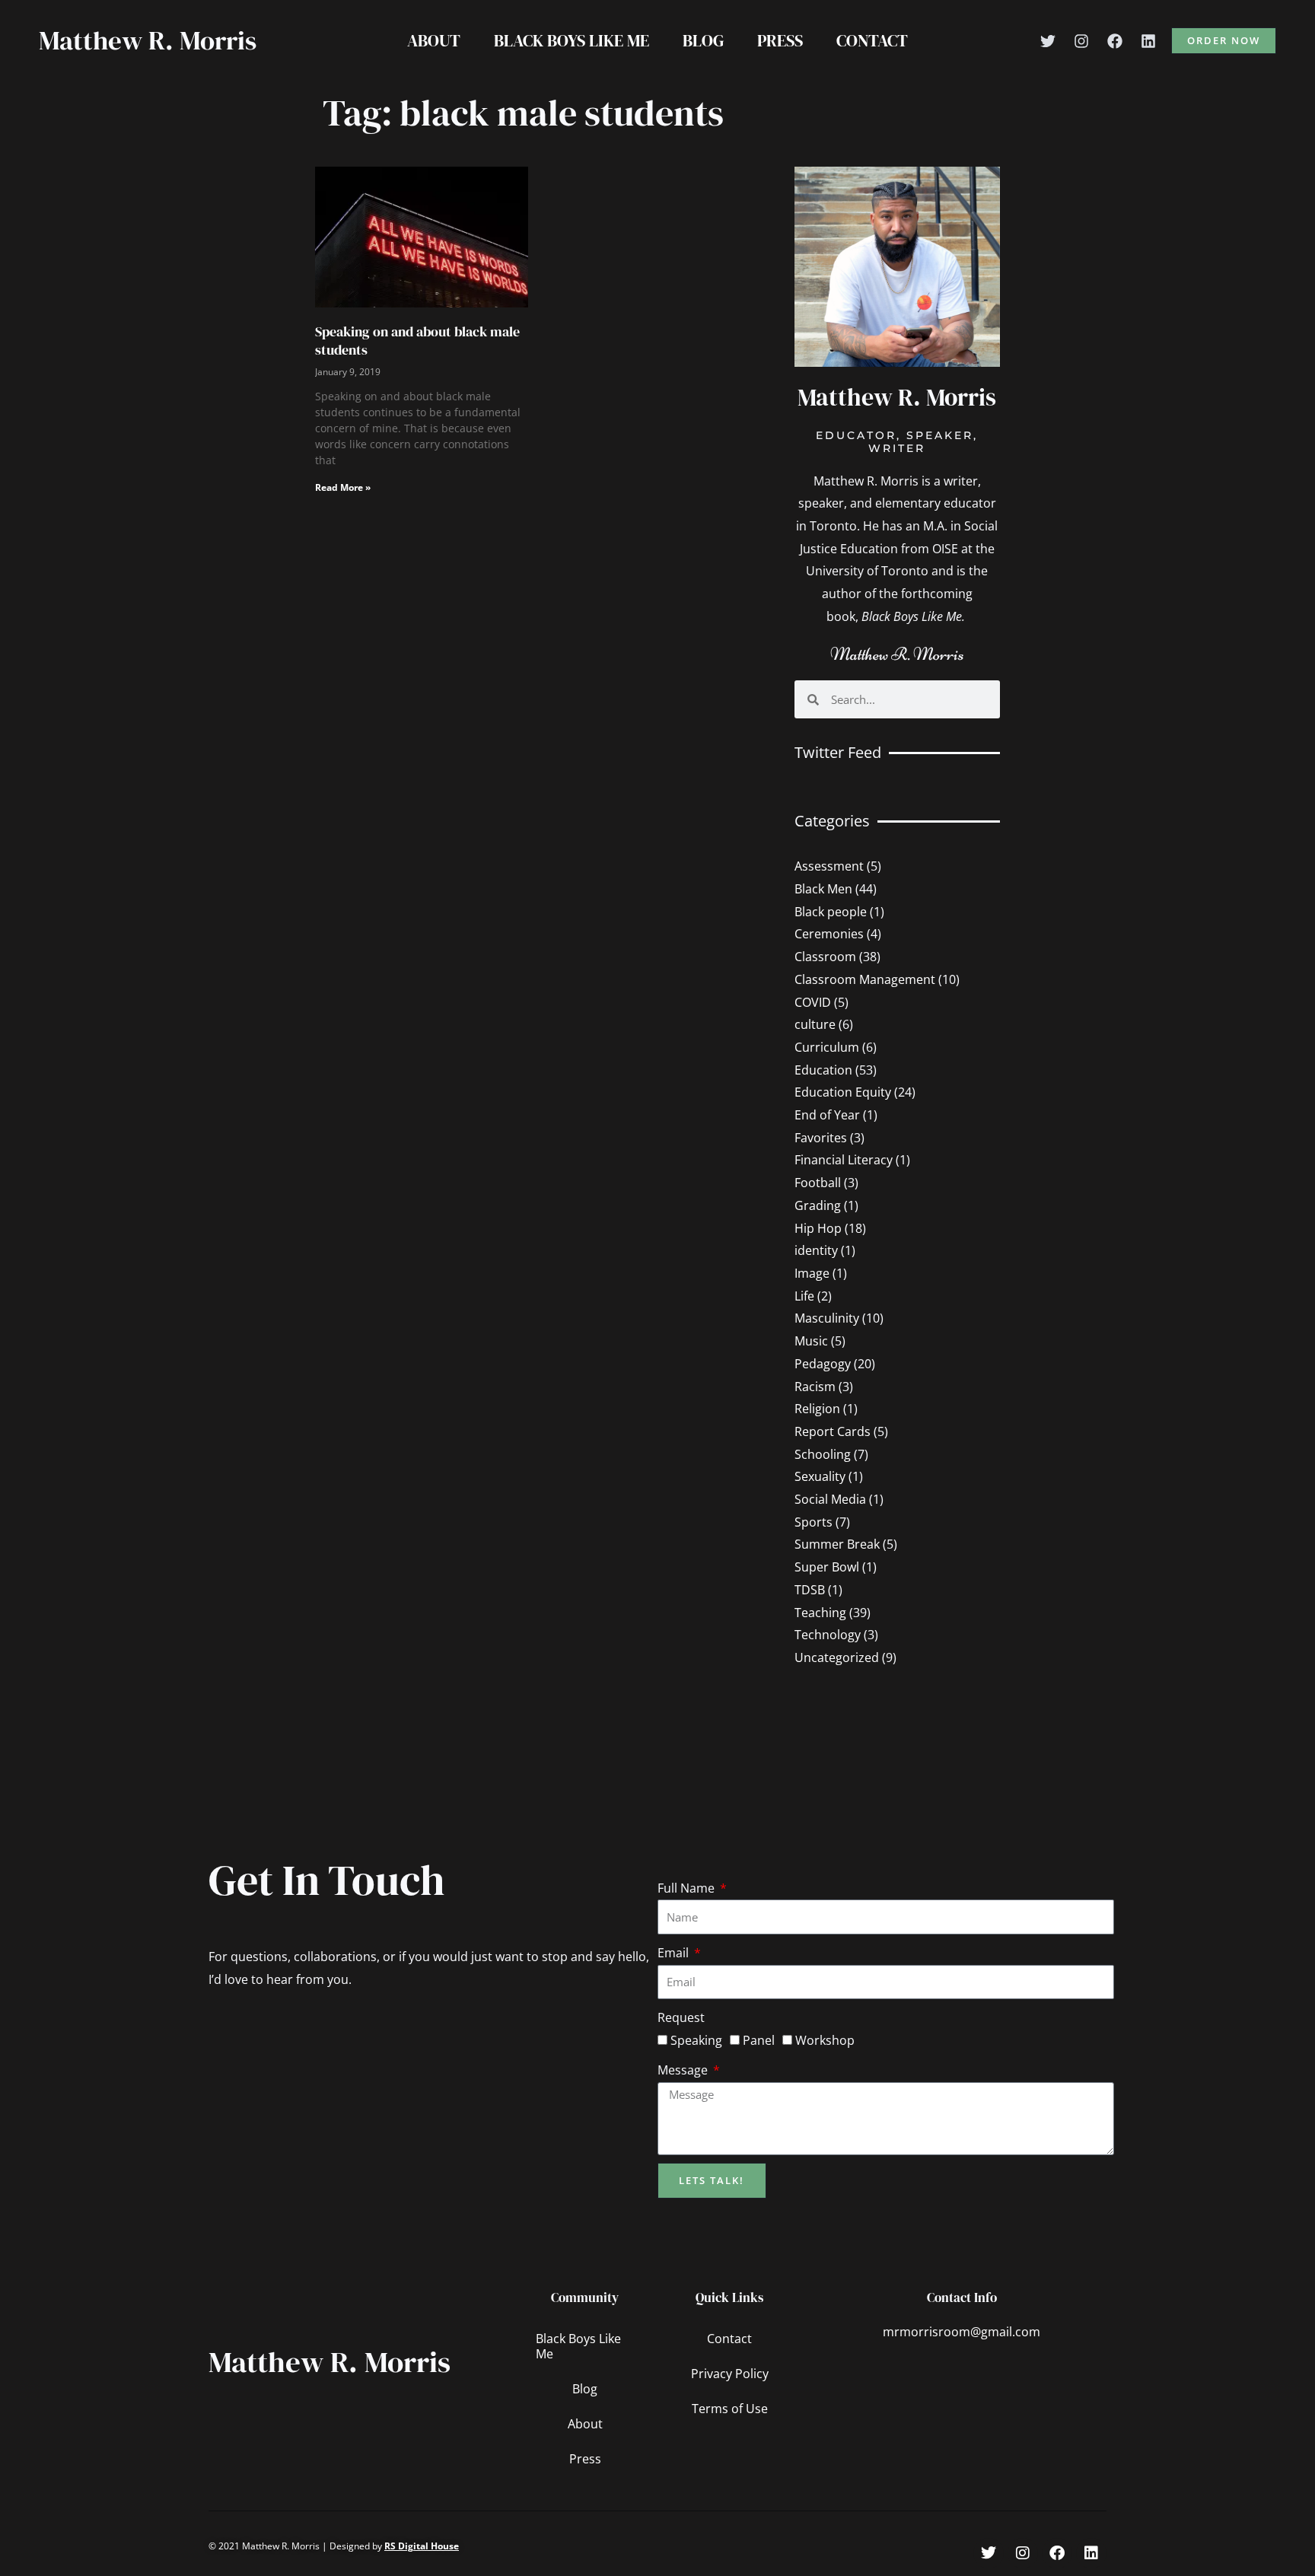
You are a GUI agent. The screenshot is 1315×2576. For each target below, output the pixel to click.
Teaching (820, 1613)
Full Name (688, 1888)
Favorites (821, 1138)
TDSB (810, 1590)
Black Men (823, 889)
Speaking (696, 2040)
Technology (828, 1635)
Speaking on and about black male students (417, 340)
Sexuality (820, 1476)
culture (815, 1024)
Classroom (825, 957)
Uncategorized (837, 1657)
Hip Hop (818, 1228)
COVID (813, 1002)
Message (684, 2070)
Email (675, 1953)
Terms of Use (730, 2409)
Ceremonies (829, 934)
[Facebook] (1115, 41)
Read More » (343, 487)
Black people (831, 912)
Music (811, 1341)
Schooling (823, 1454)
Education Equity (843, 1092)
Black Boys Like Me (572, 40)
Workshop (825, 2040)
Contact (872, 40)
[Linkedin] (1148, 41)
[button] (1224, 41)
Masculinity (827, 1318)
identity (816, 1250)
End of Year (827, 1115)
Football (818, 1183)
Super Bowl (827, 1567)
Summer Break (837, 1544)
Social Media (830, 1499)
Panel (759, 2040)
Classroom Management (865, 979)
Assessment (829, 866)
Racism (815, 1387)
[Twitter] (1048, 41)
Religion (817, 1409)
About (434, 40)
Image (812, 1273)
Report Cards (833, 1431)
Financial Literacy (844, 1160)
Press (780, 40)
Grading (818, 1205)
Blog (703, 40)
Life (804, 1296)
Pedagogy (823, 1364)
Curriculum (827, 1047)
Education (823, 1070)
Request (681, 2017)
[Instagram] (1081, 41)
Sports (814, 1522)
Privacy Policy (730, 2374)
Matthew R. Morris (148, 40)
